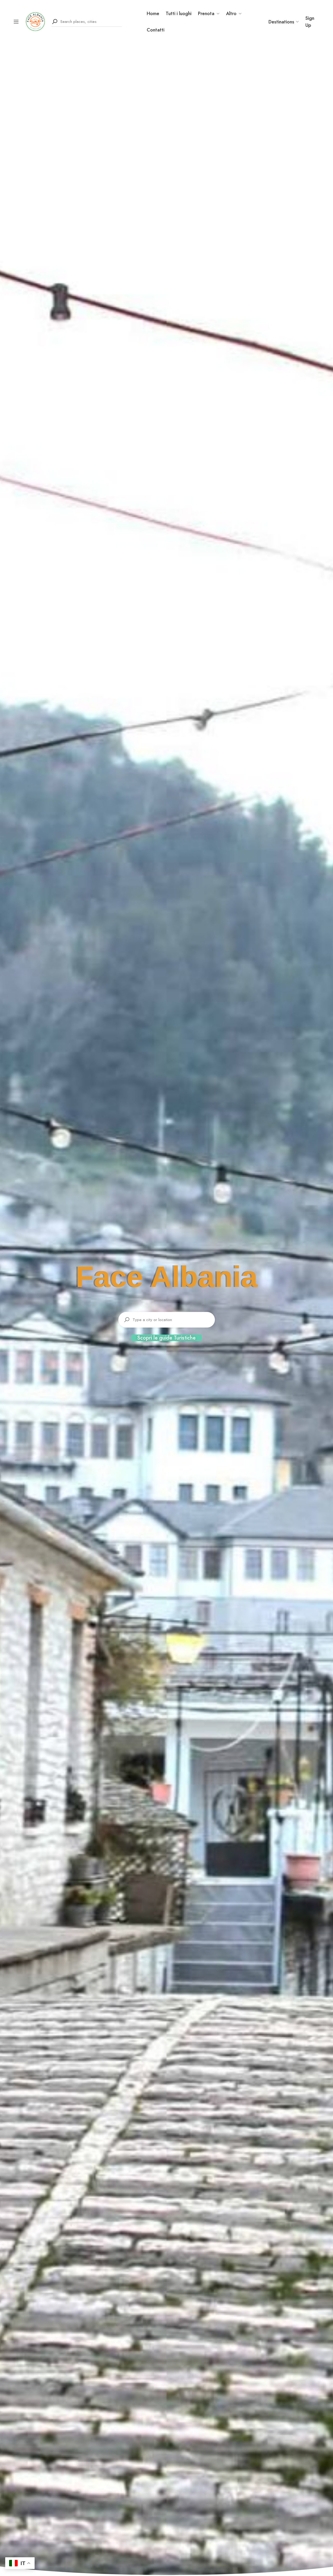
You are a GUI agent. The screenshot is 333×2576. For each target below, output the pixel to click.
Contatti (156, 30)
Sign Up (310, 22)
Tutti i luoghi (179, 13)
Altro (231, 13)
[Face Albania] (35, 21)
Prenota (206, 13)
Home (153, 13)
